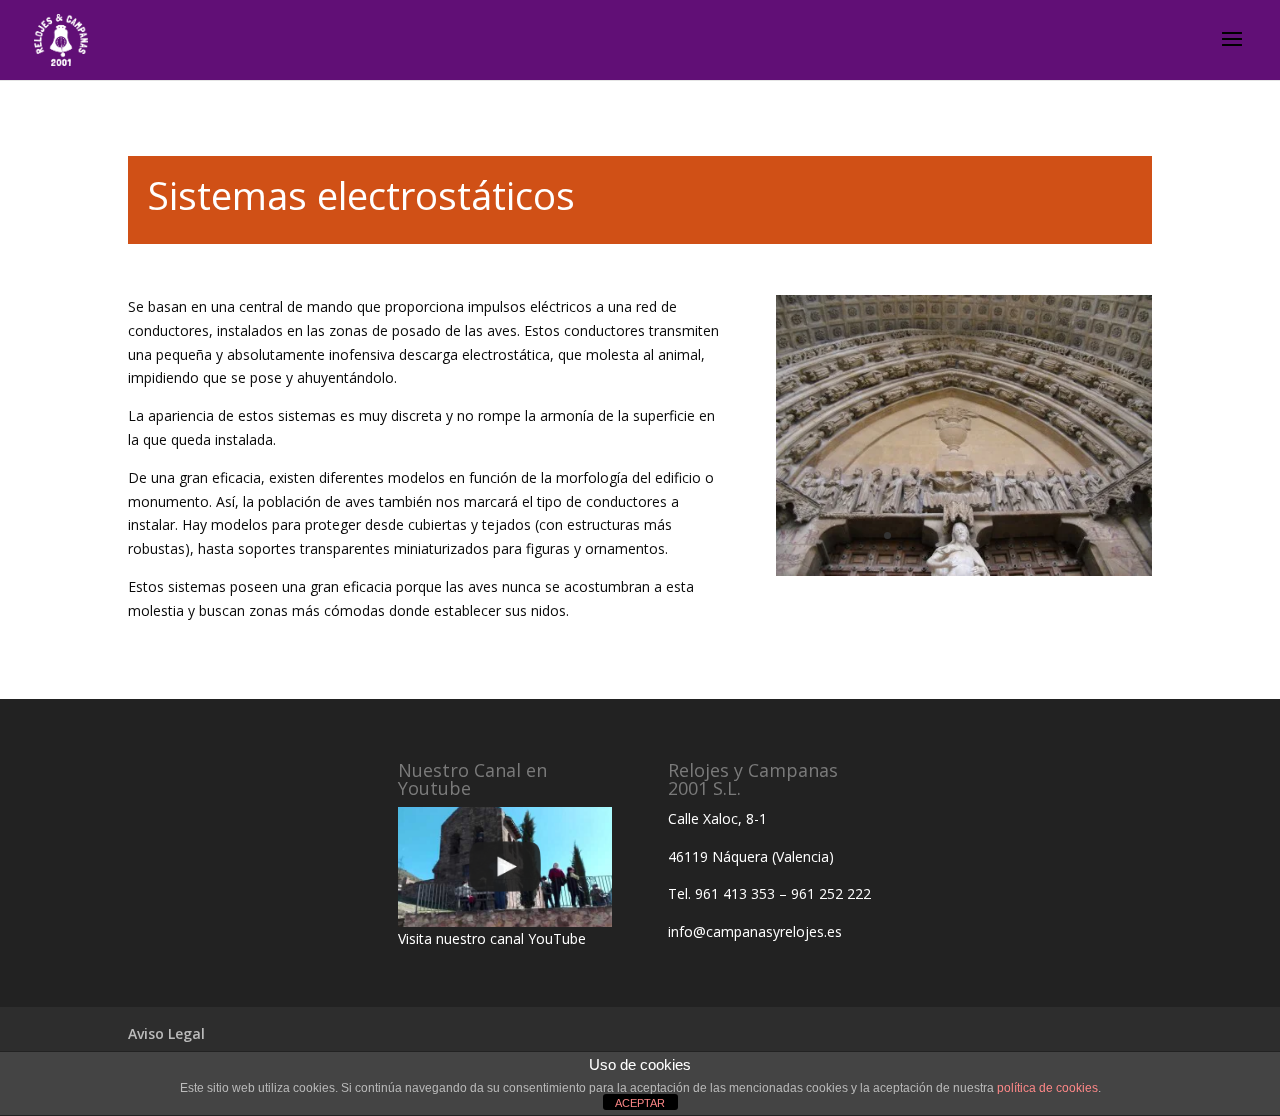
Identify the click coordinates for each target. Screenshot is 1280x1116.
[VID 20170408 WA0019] (505, 867)
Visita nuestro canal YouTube (492, 938)
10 (1040, 535)
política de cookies (1047, 1088)
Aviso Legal (166, 1033)
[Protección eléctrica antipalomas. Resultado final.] (964, 570)
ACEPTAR (640, 1103)
